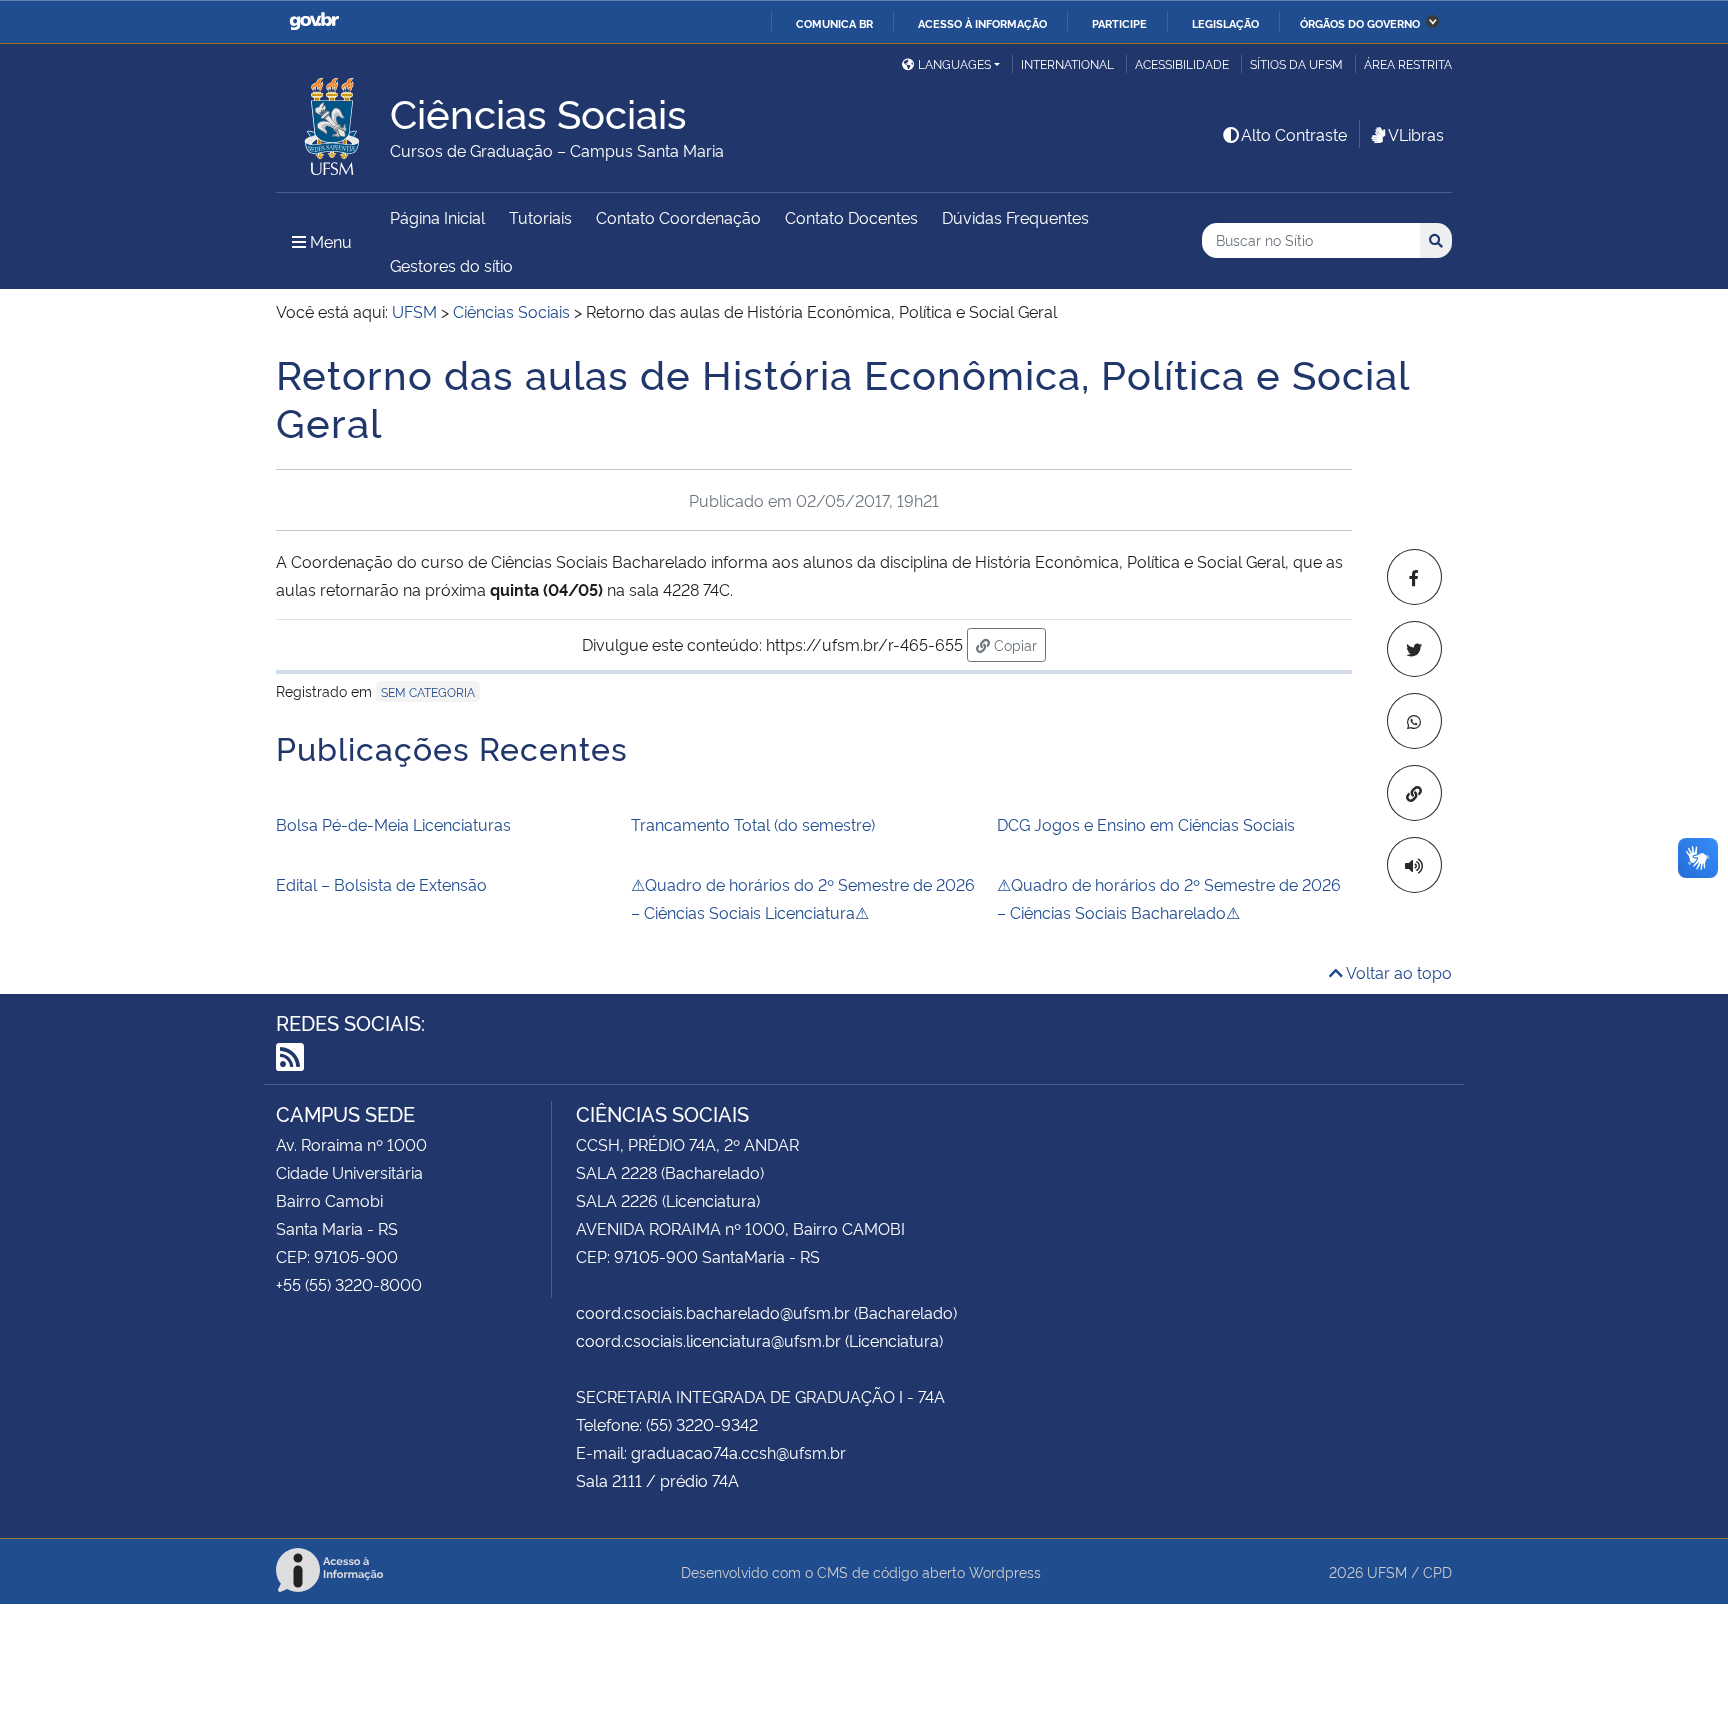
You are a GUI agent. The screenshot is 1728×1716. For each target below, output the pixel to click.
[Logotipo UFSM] (333, 121)
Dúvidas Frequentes (1015, 217)
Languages (954, 63)
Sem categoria (428, 691)
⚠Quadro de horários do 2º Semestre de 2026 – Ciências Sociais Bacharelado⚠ (1169, 898)
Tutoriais (540, 217)
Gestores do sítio (451, 265)
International (1067, 63)
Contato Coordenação (678, 217)
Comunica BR (834, 23)
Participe (1119, 23)
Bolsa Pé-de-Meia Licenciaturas (393, 824)
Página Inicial (437, 217)
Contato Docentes (851, 217)
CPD (1437, 1571)
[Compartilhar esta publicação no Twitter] (1414, 649)
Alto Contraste (1294, 134)
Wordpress (1005, 1571)
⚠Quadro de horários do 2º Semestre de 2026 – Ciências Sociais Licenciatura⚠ (803, 898)
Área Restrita (1408, 63)
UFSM (1387, 1571)
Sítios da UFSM (1296, 63)
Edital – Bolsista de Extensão (381, 884)
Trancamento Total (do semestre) (753, 824)
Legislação (1225, 23)
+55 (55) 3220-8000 (349, 1284)
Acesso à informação (982, 23)
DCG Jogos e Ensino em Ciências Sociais (1146, 824)
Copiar (1018, 644)
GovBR (314, 21)
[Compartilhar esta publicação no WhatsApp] (1414, 721)
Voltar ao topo (1397, 972)
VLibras (1416, 134)
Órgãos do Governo (1360, 23)
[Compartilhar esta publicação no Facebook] (1414, 577)
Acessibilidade (1182, 63)
